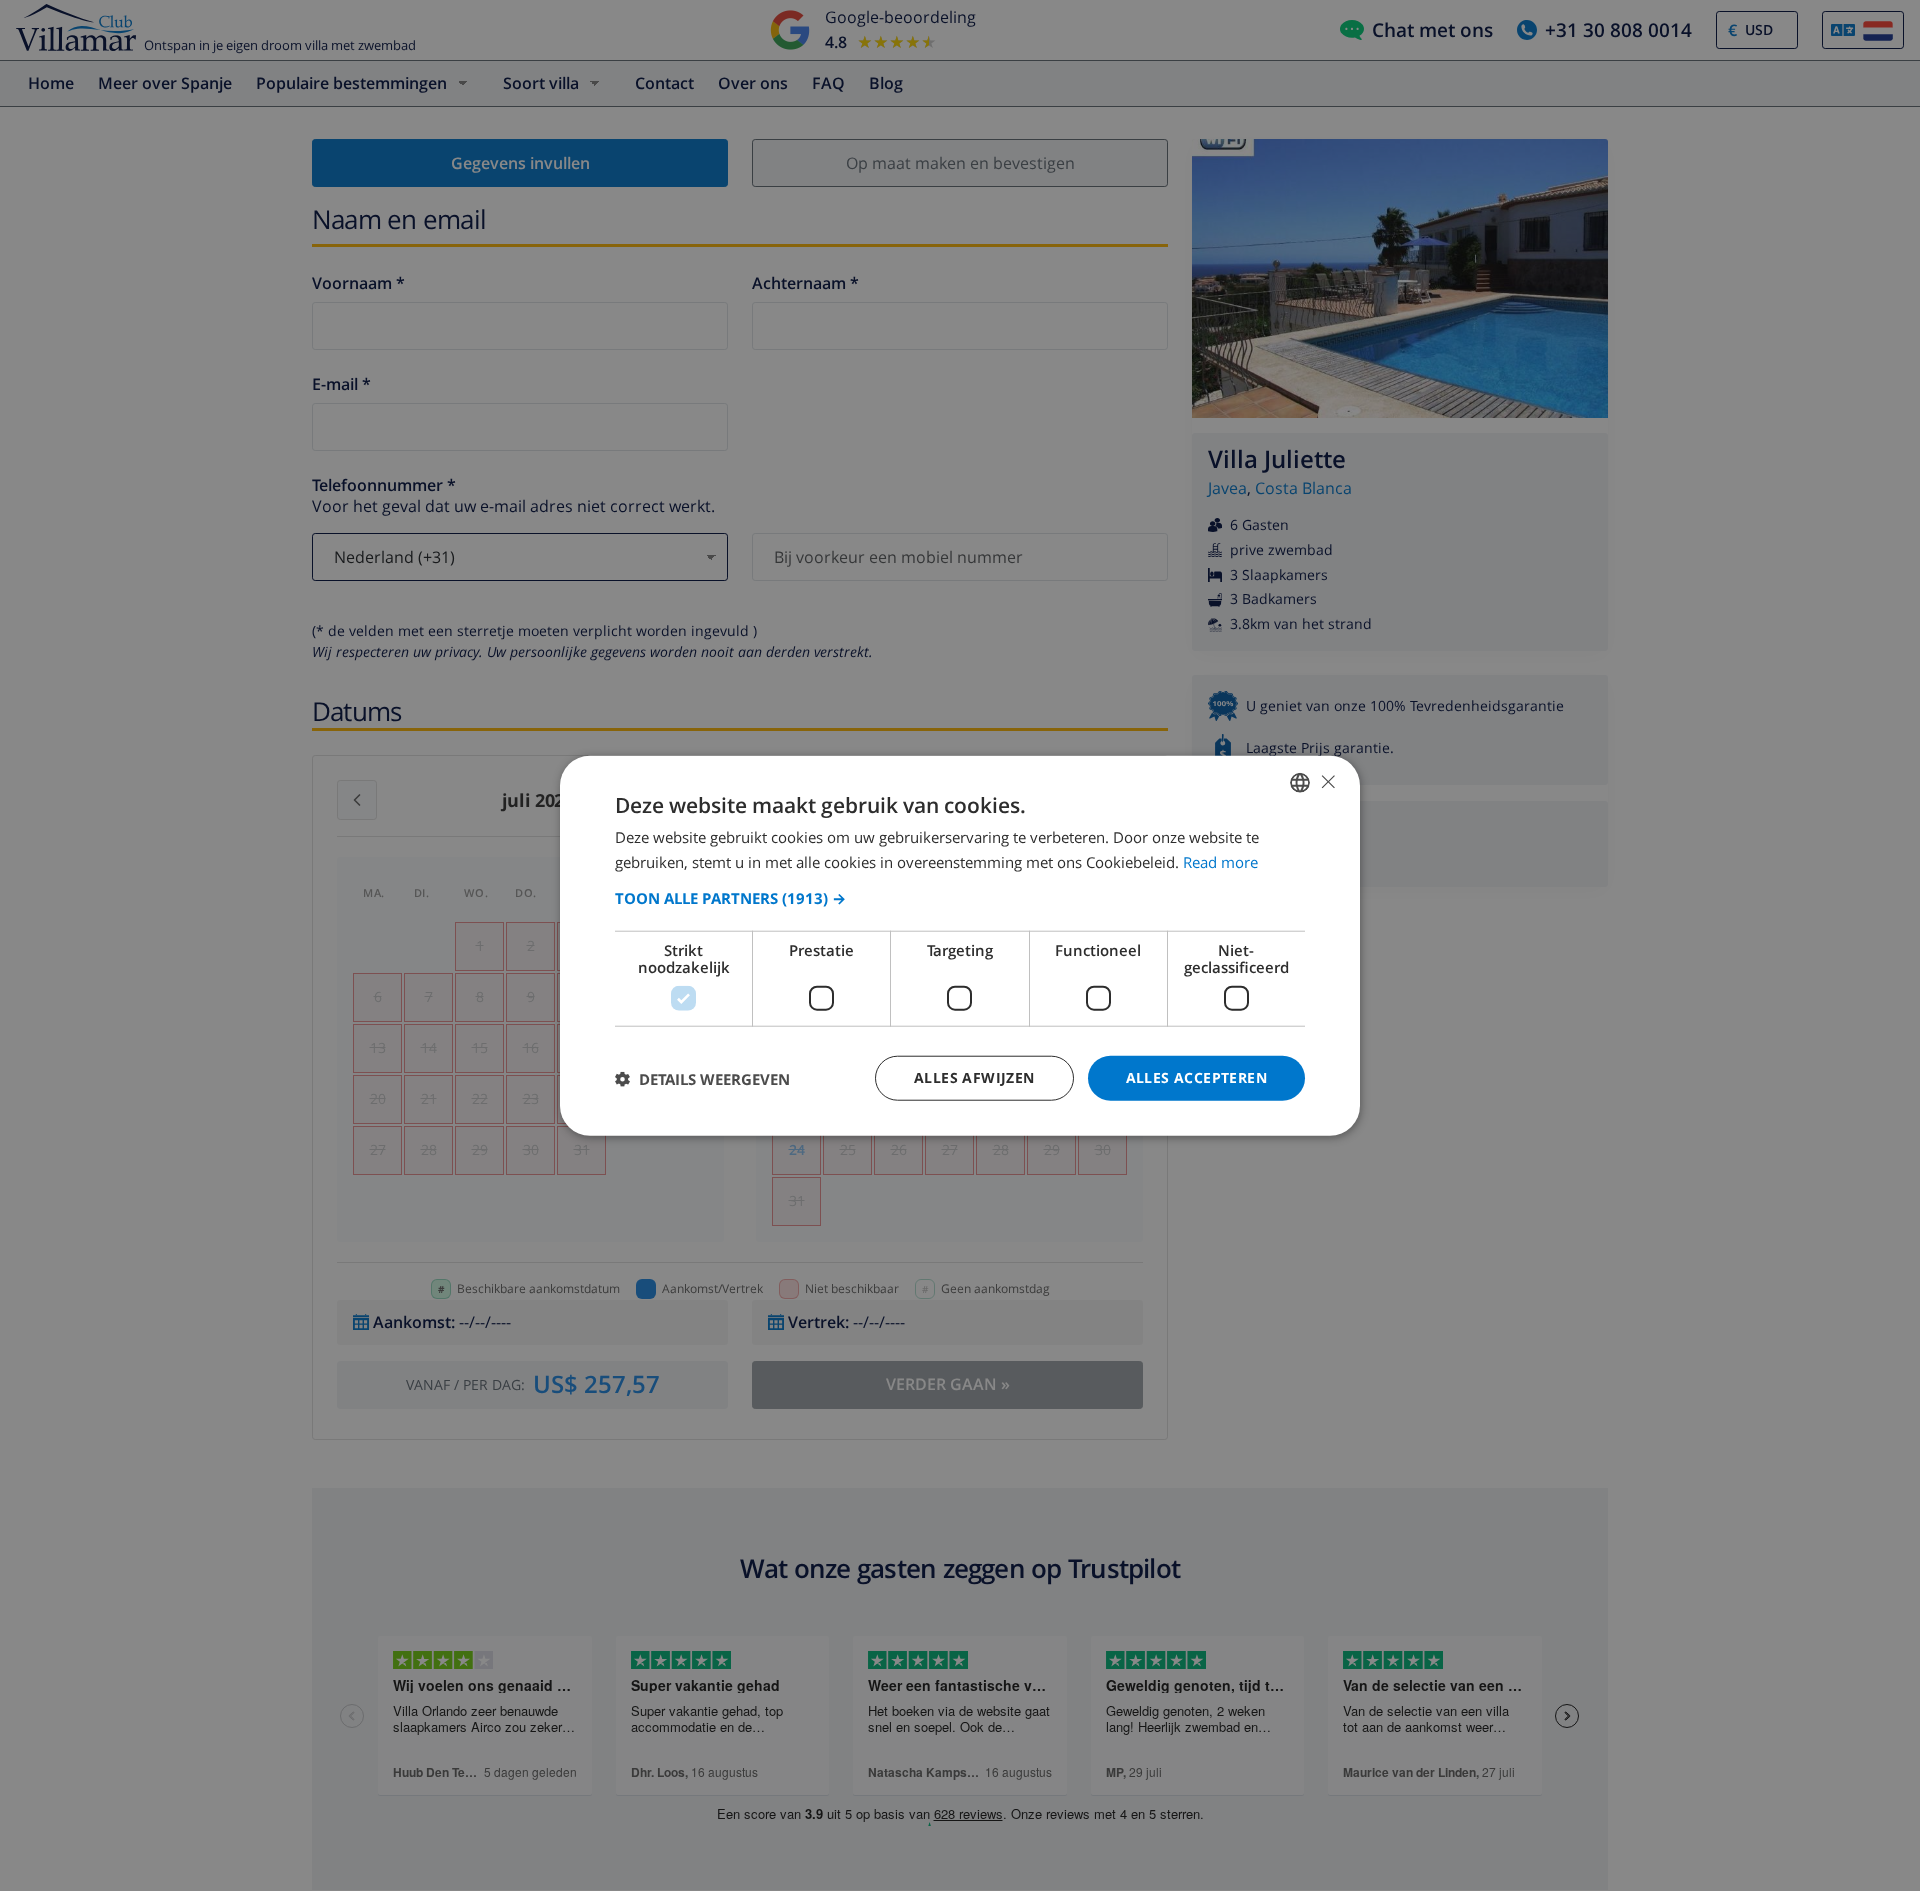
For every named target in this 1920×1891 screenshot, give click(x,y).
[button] (960, 898)
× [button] (1327, 781)
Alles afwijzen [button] (974, 1077)
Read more (1220, 861)
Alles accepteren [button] (1196, 1077)
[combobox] (1300, 782)
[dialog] (960, 945)
